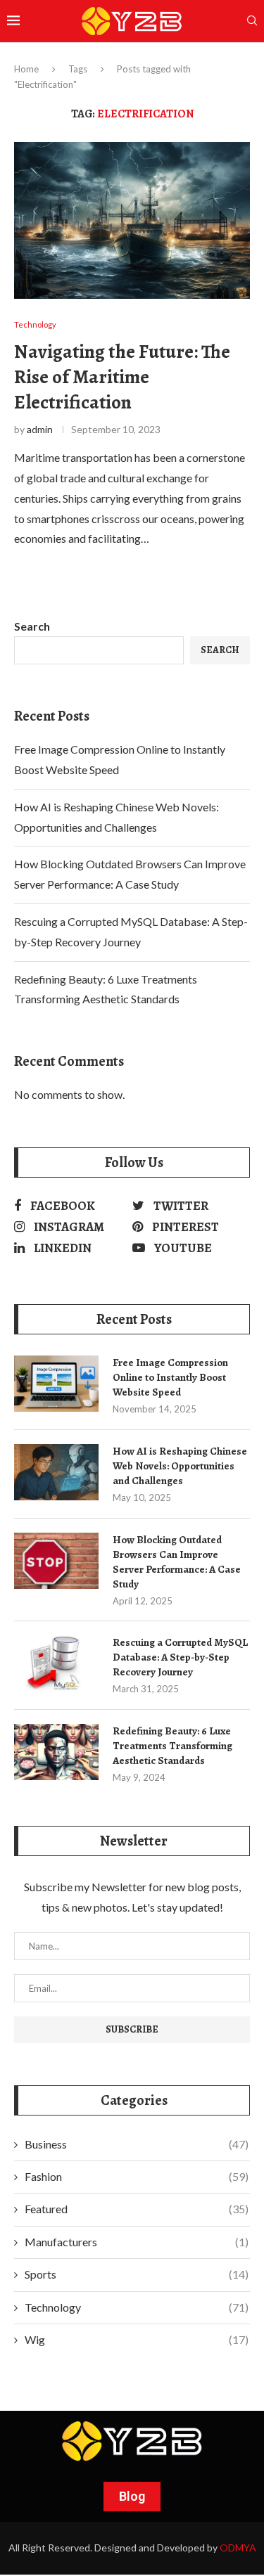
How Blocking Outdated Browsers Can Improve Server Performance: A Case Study (177, 1562)
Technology (137, 2307)
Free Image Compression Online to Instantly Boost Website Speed (170, 1377)
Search (32, 626)
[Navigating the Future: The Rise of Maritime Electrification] (132, 220)
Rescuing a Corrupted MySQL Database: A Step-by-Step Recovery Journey (180, 1657)
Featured (137, 2209)
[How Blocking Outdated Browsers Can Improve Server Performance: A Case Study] (56, 1561)
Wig (137, 2339)
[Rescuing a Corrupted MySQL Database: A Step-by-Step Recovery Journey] (56, 1663)
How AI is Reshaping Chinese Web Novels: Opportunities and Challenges (180, 1466)
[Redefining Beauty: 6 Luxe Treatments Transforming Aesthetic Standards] (56, 1752)
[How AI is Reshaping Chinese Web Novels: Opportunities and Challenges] (56, 1472)
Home (26, 69)
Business (137, 2144)
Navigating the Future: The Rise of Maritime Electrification (122, 377)
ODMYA (238, 2548)
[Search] (252, 21)
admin (40, 429)
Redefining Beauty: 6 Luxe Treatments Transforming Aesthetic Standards (172, 1746)
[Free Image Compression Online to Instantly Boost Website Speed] (56, 1384)
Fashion (137, 2176)
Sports (137, 2274)
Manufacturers (137, 2242)
